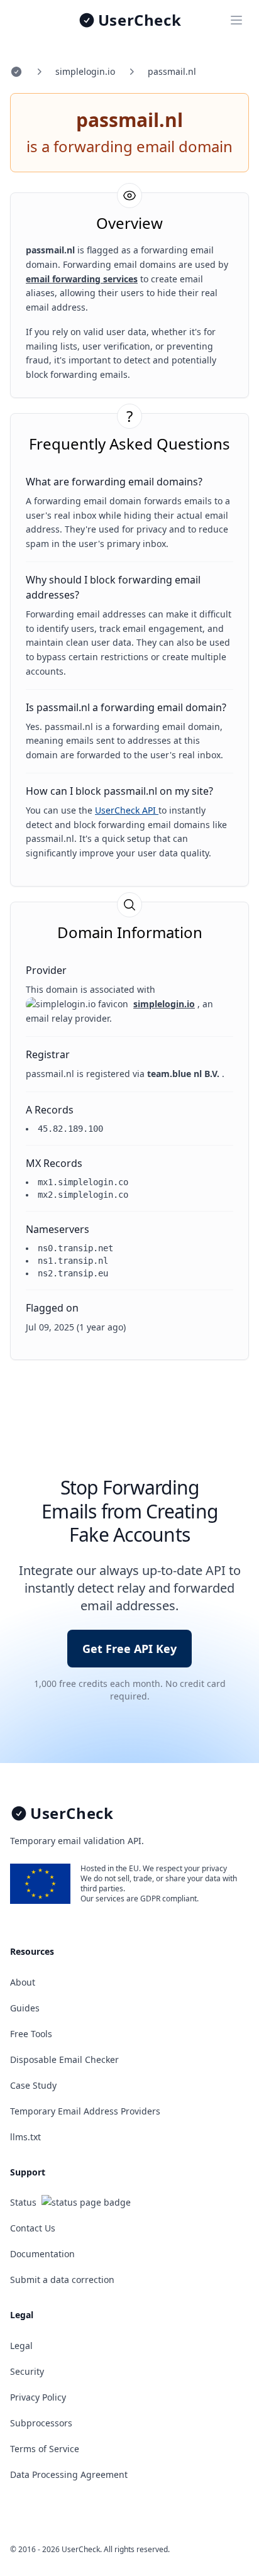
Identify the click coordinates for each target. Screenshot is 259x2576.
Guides (25, 2008)
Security (27, 2371)
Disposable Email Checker (64, 2059)
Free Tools (31, 2034)
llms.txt (25, 2137)
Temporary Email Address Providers (85, 2111)
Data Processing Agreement (69, 2474)
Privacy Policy (38, 2397)
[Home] (16, 72)
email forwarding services (82, 279)
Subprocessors (41, 2423)
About (23, 1982)
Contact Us (33, 2228)
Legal (21, 2346)
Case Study (33, 2085)
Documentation (42, 2254)
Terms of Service (45, 2449)
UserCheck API (127, 810)
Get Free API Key (129, 1649)
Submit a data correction (62, 2280)
